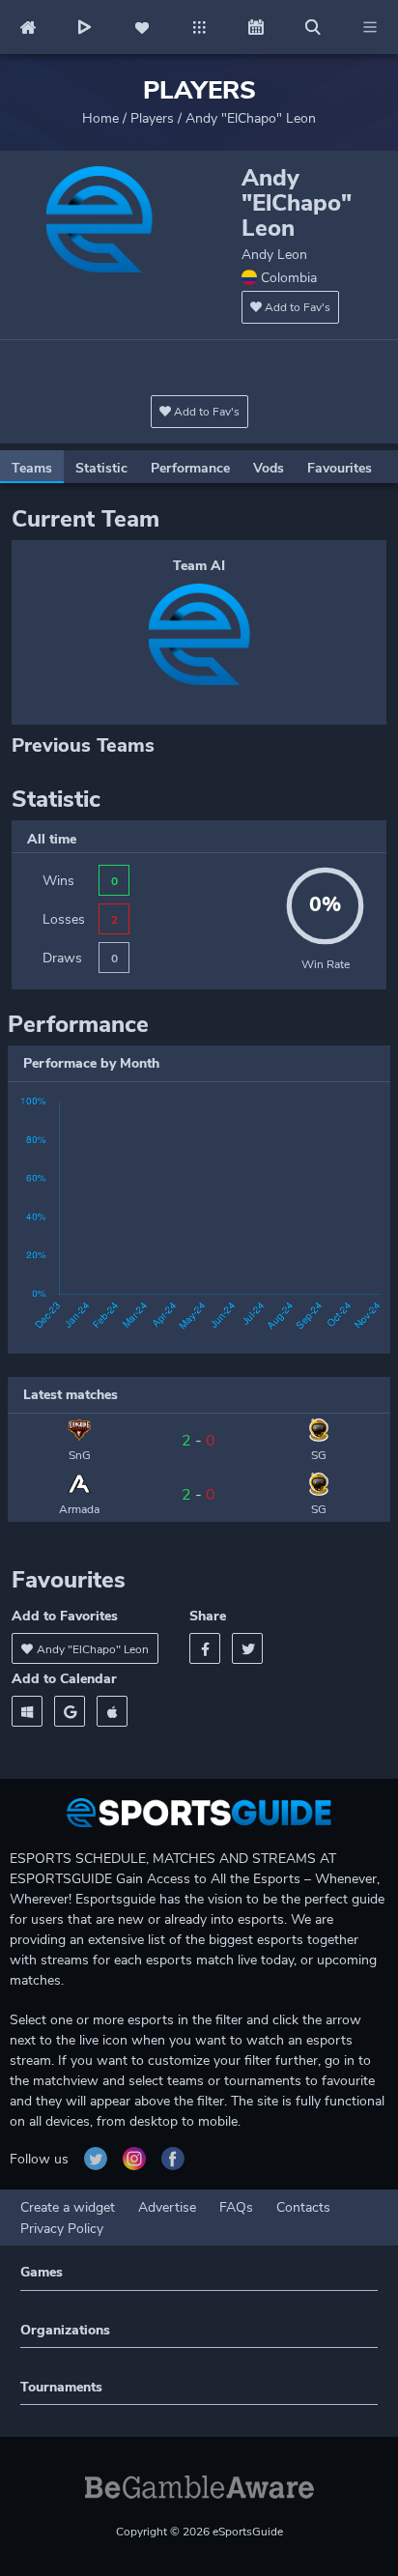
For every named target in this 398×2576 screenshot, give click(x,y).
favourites (340, 468)
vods (269, 468)
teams (32, 468)
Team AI (199, 566)
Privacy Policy (62, 2229)
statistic (101, 468)
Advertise (167, 2207)
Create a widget (68, 2207)
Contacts (303, 2207)
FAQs (236, 2207)
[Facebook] (205, 1648)
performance (190, 468)
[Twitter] (247, 1648)
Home (100, 118)
